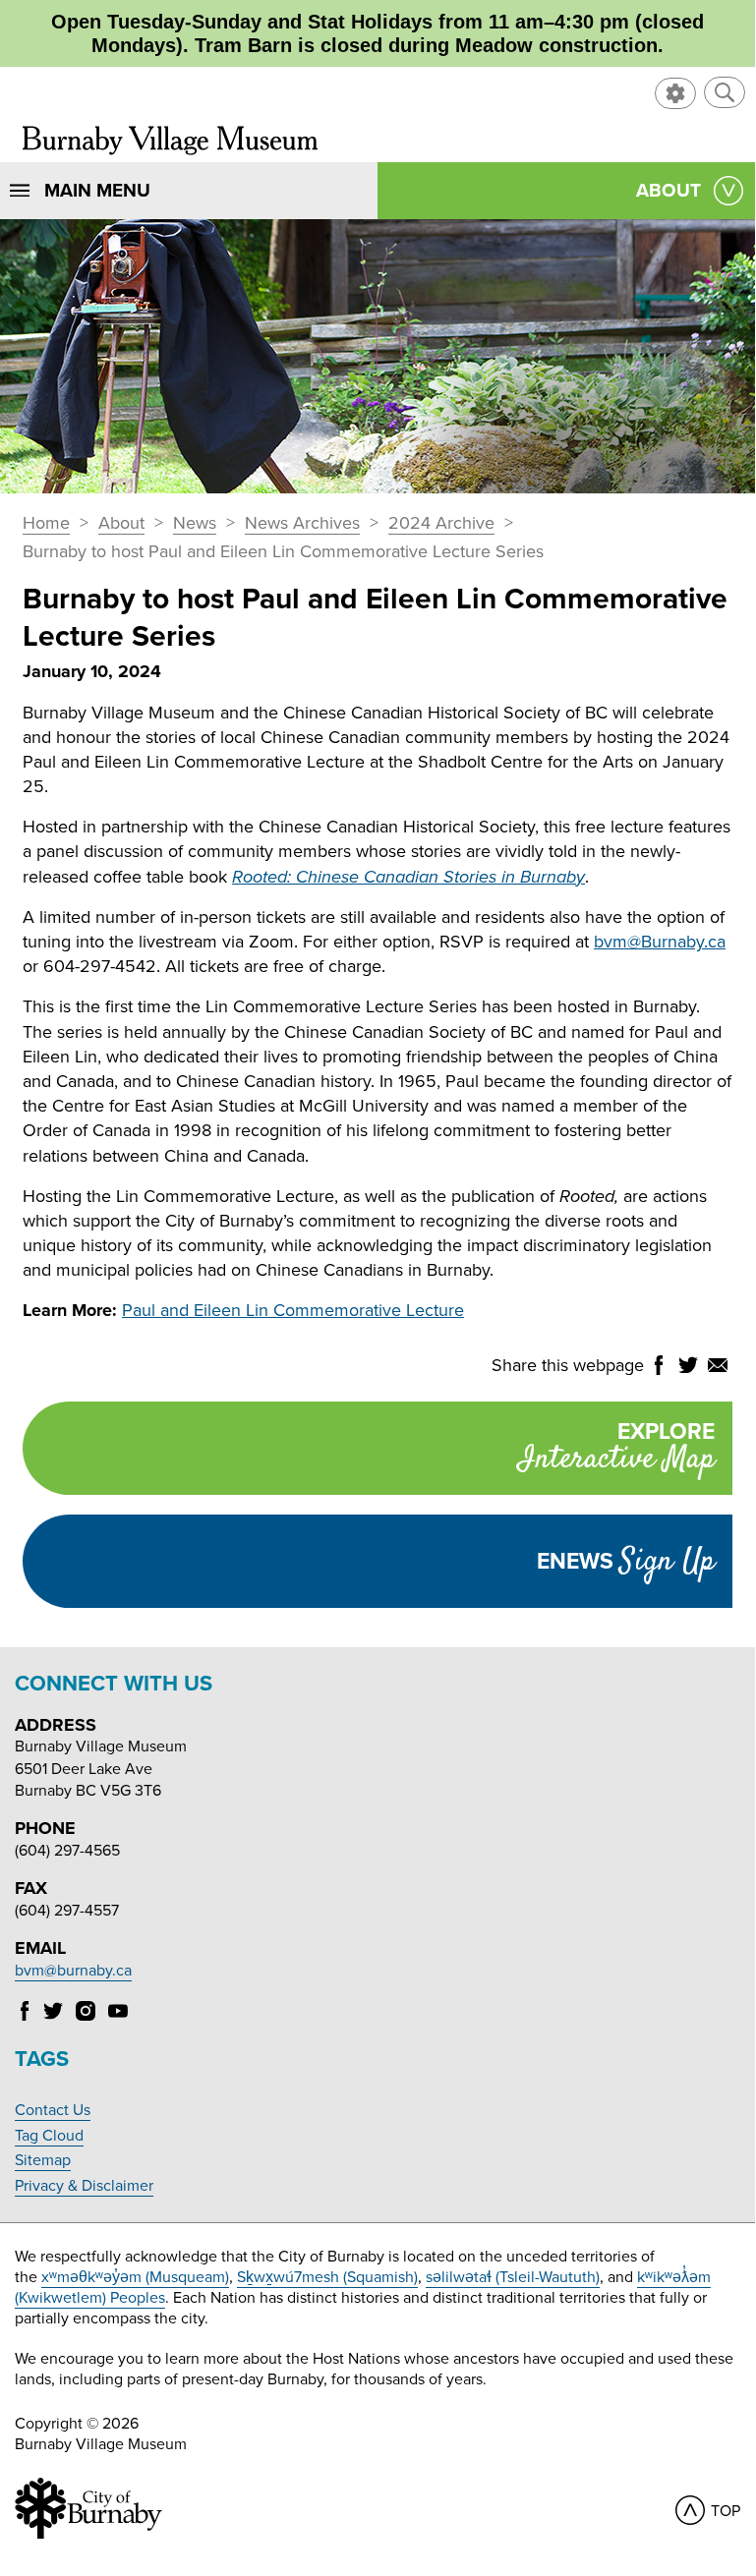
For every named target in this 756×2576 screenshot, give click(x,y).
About (121, 524)
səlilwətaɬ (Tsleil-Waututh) (513, 2277)
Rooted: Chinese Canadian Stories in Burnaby (408, 877)
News (195, 524)
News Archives (302, 524)
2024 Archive (441, 524)
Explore (616, 1450)
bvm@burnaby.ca (73, 1971)
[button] (725, 92)
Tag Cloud (49, 2136)
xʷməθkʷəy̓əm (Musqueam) (135, 2277)
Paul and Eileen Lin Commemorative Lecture (293, 1310)
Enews (626, 1562)
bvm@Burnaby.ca (660, 942)
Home (46, 524)
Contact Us (53, 2110)
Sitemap (43, 2160)
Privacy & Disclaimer (84, 2186)
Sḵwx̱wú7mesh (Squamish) (327, 2277)
